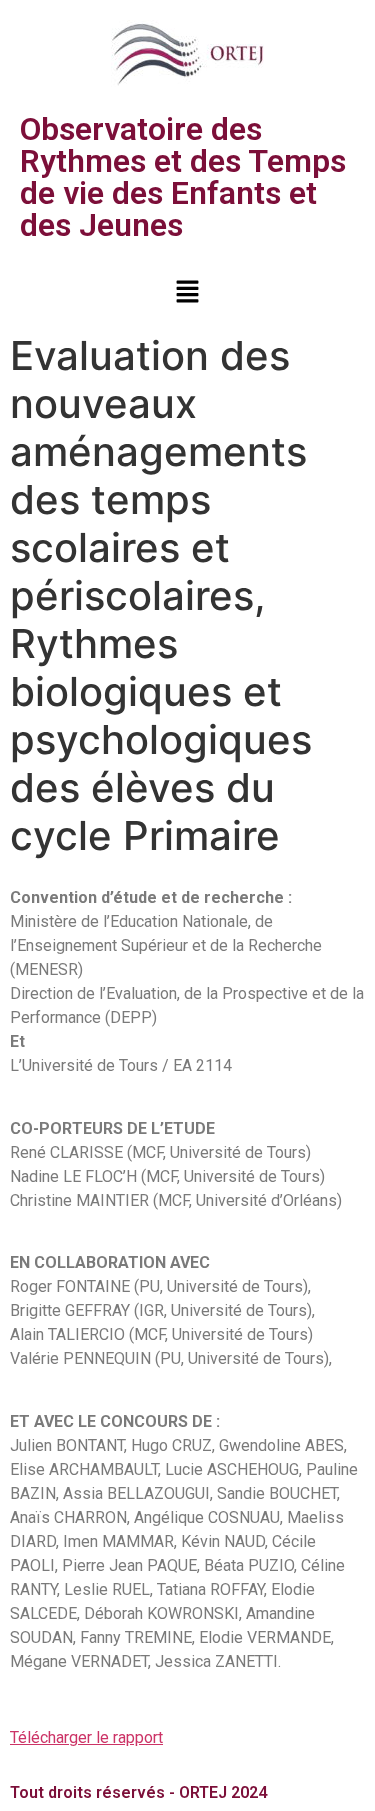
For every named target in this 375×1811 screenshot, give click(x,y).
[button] (187, 292)
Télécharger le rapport (86, 1737)
